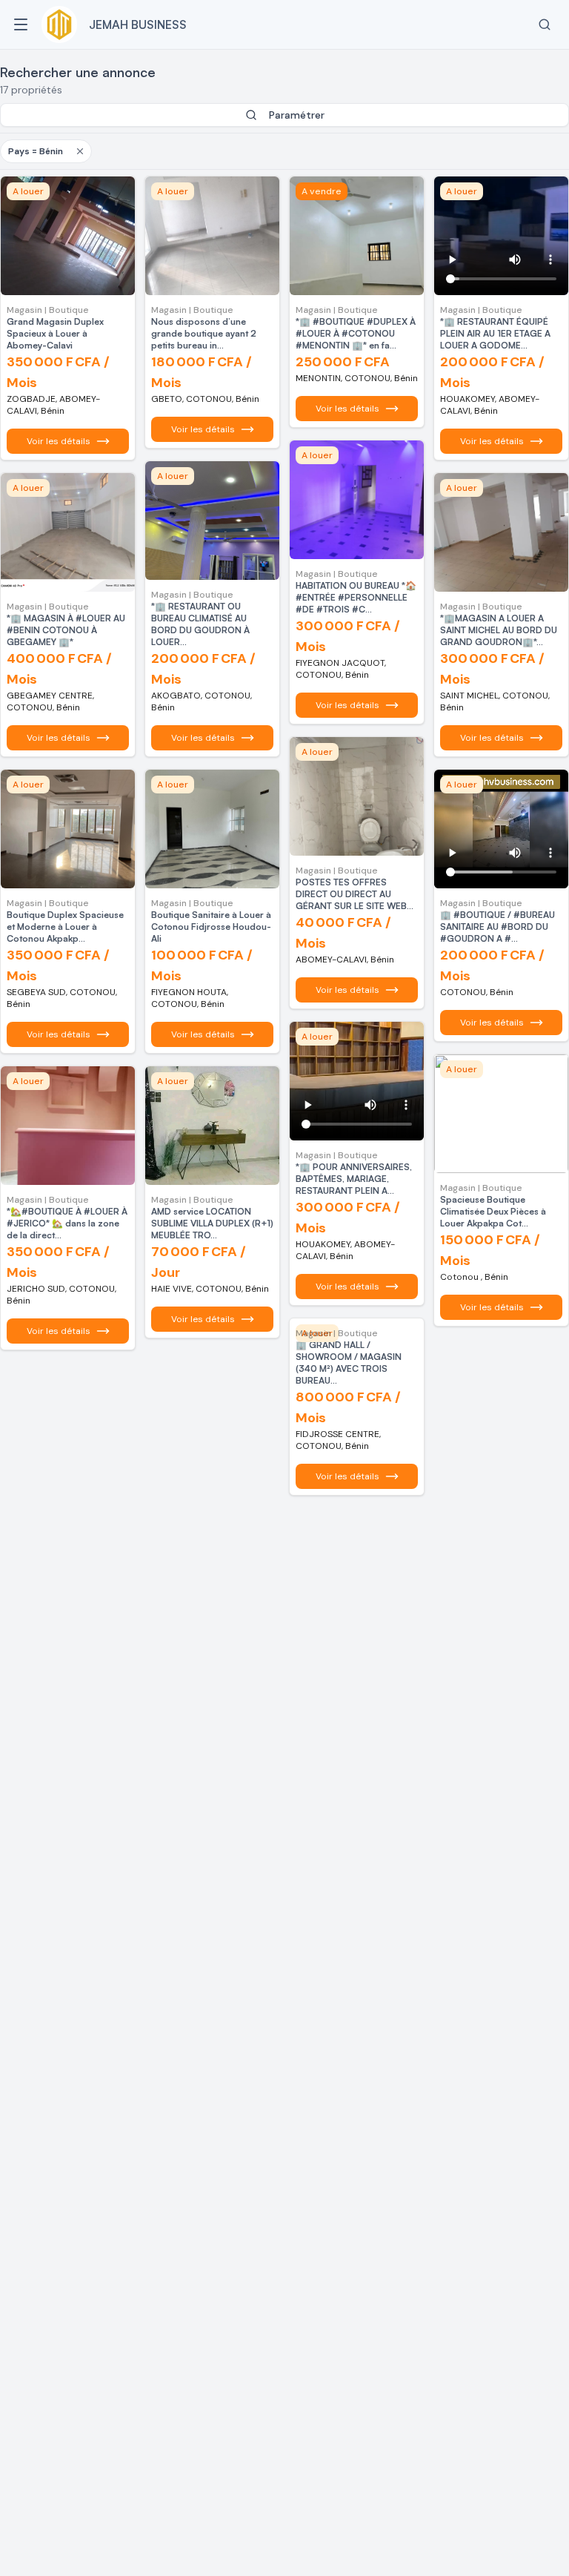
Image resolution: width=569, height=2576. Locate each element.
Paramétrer (297, 115)
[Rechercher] (545, 24)
